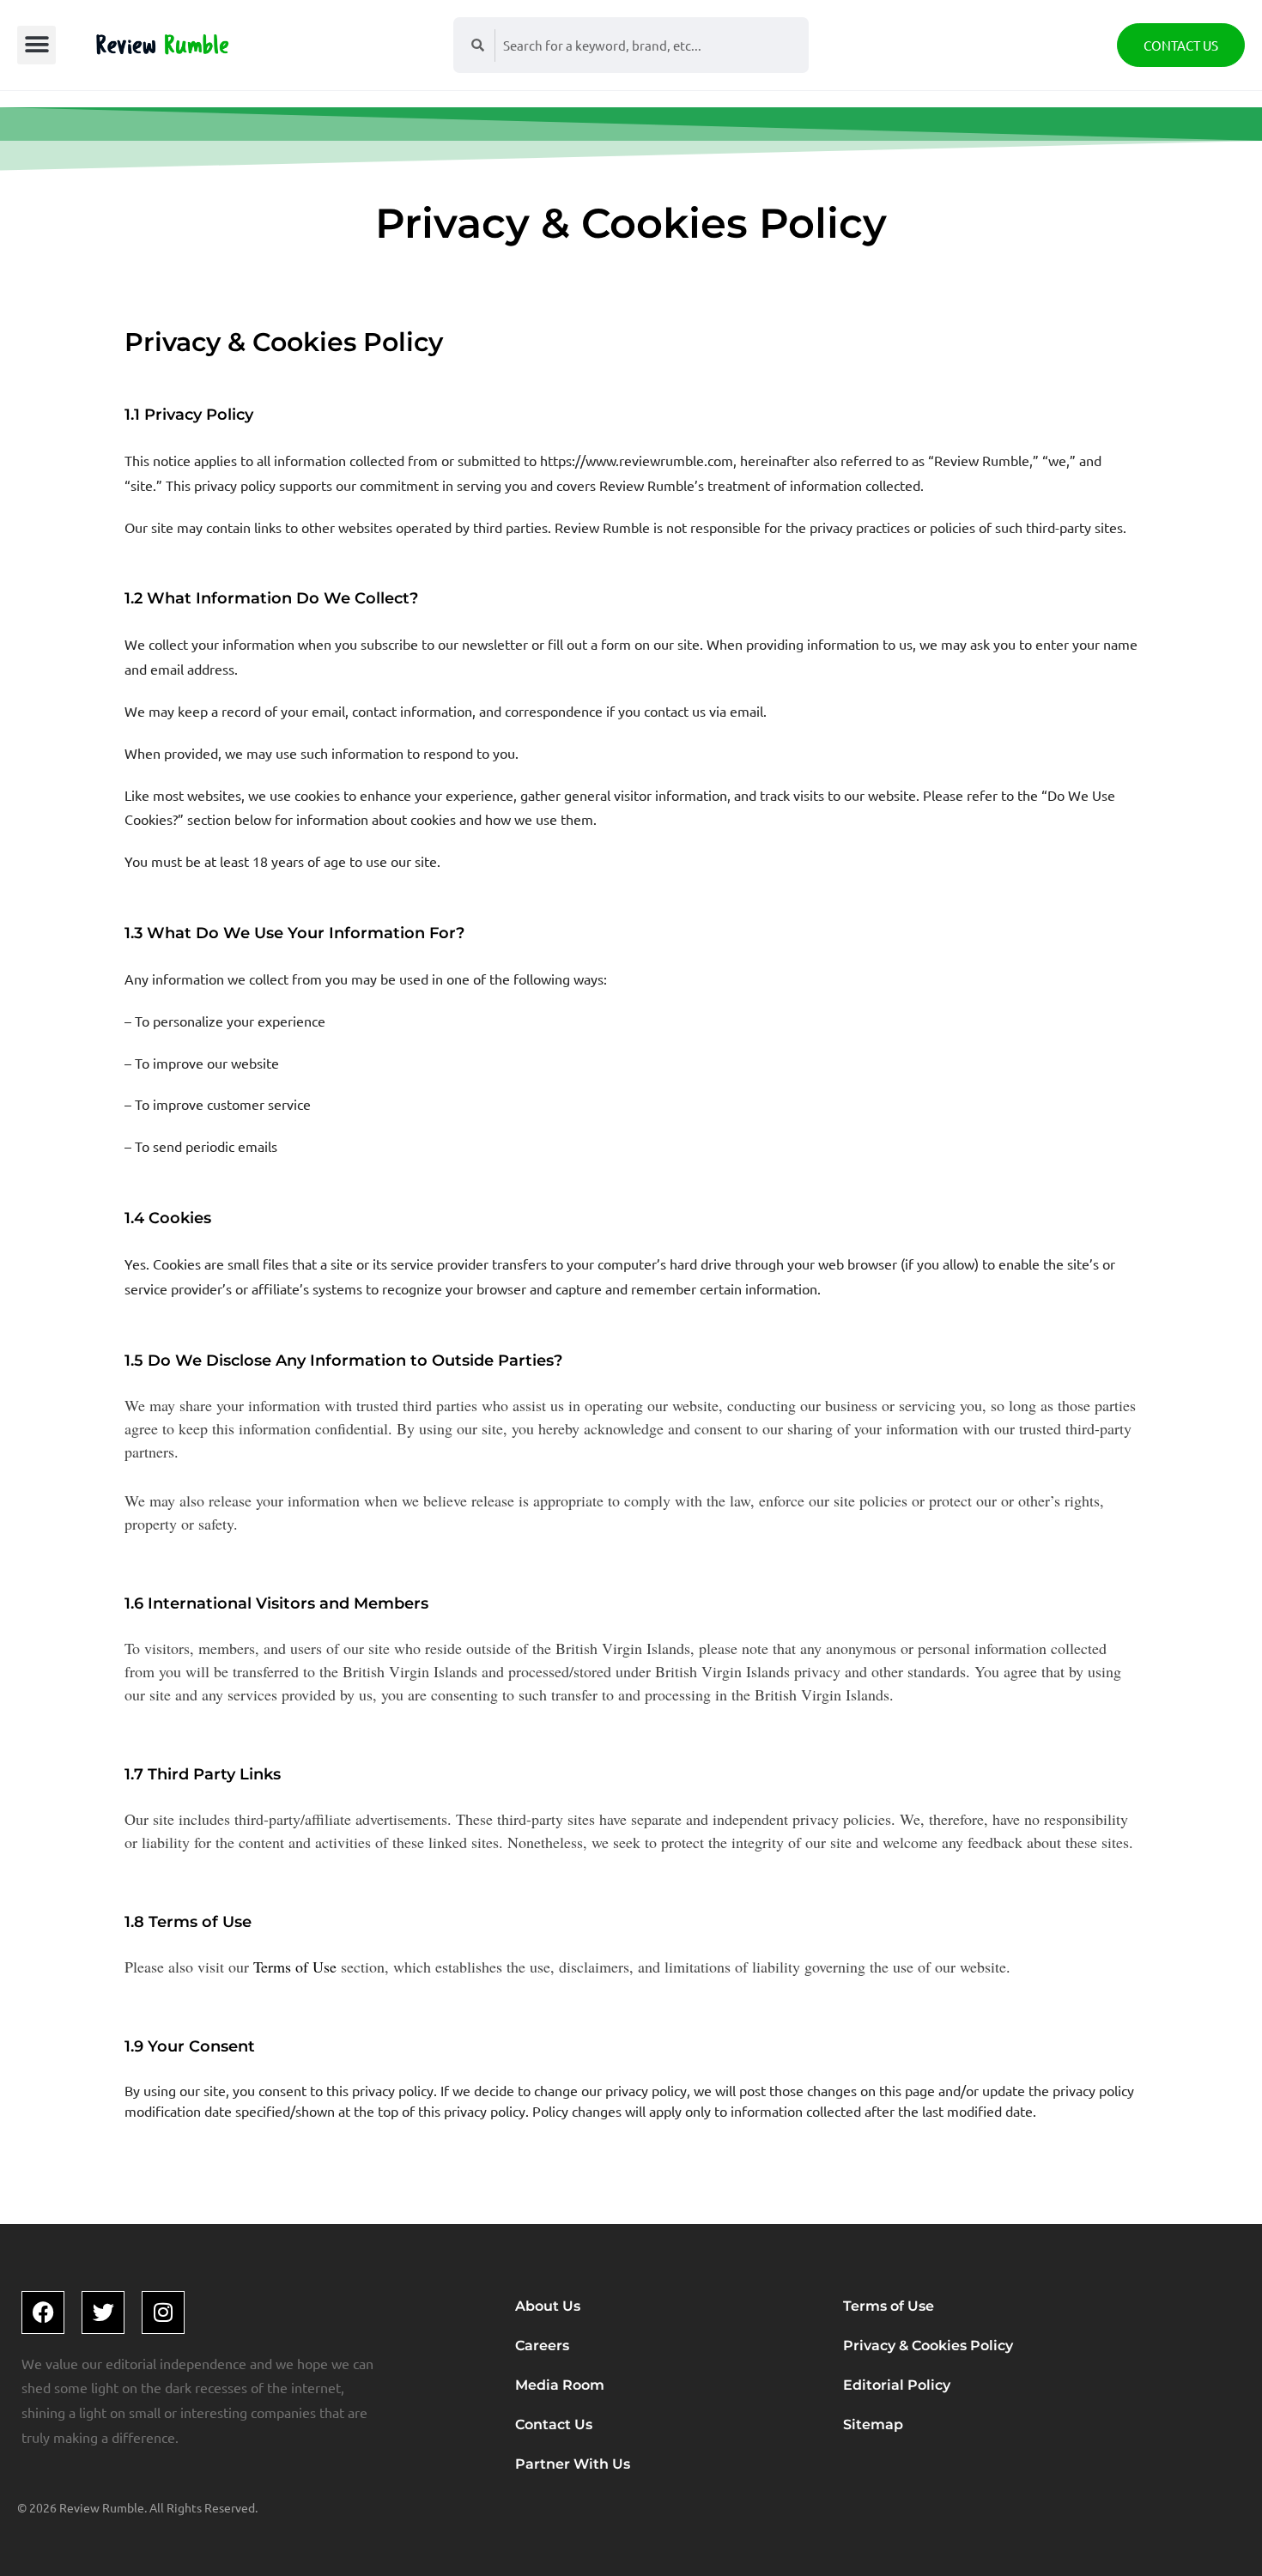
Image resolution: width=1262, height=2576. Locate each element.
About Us (548, 2306)
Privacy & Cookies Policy (928, 2346)
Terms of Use (295, 1967)
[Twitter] (103, 2312)
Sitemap (873, 2424)
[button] (36, 45)
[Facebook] (43, 2312)
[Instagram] (163, 2312)
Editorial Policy (897, 2385)
